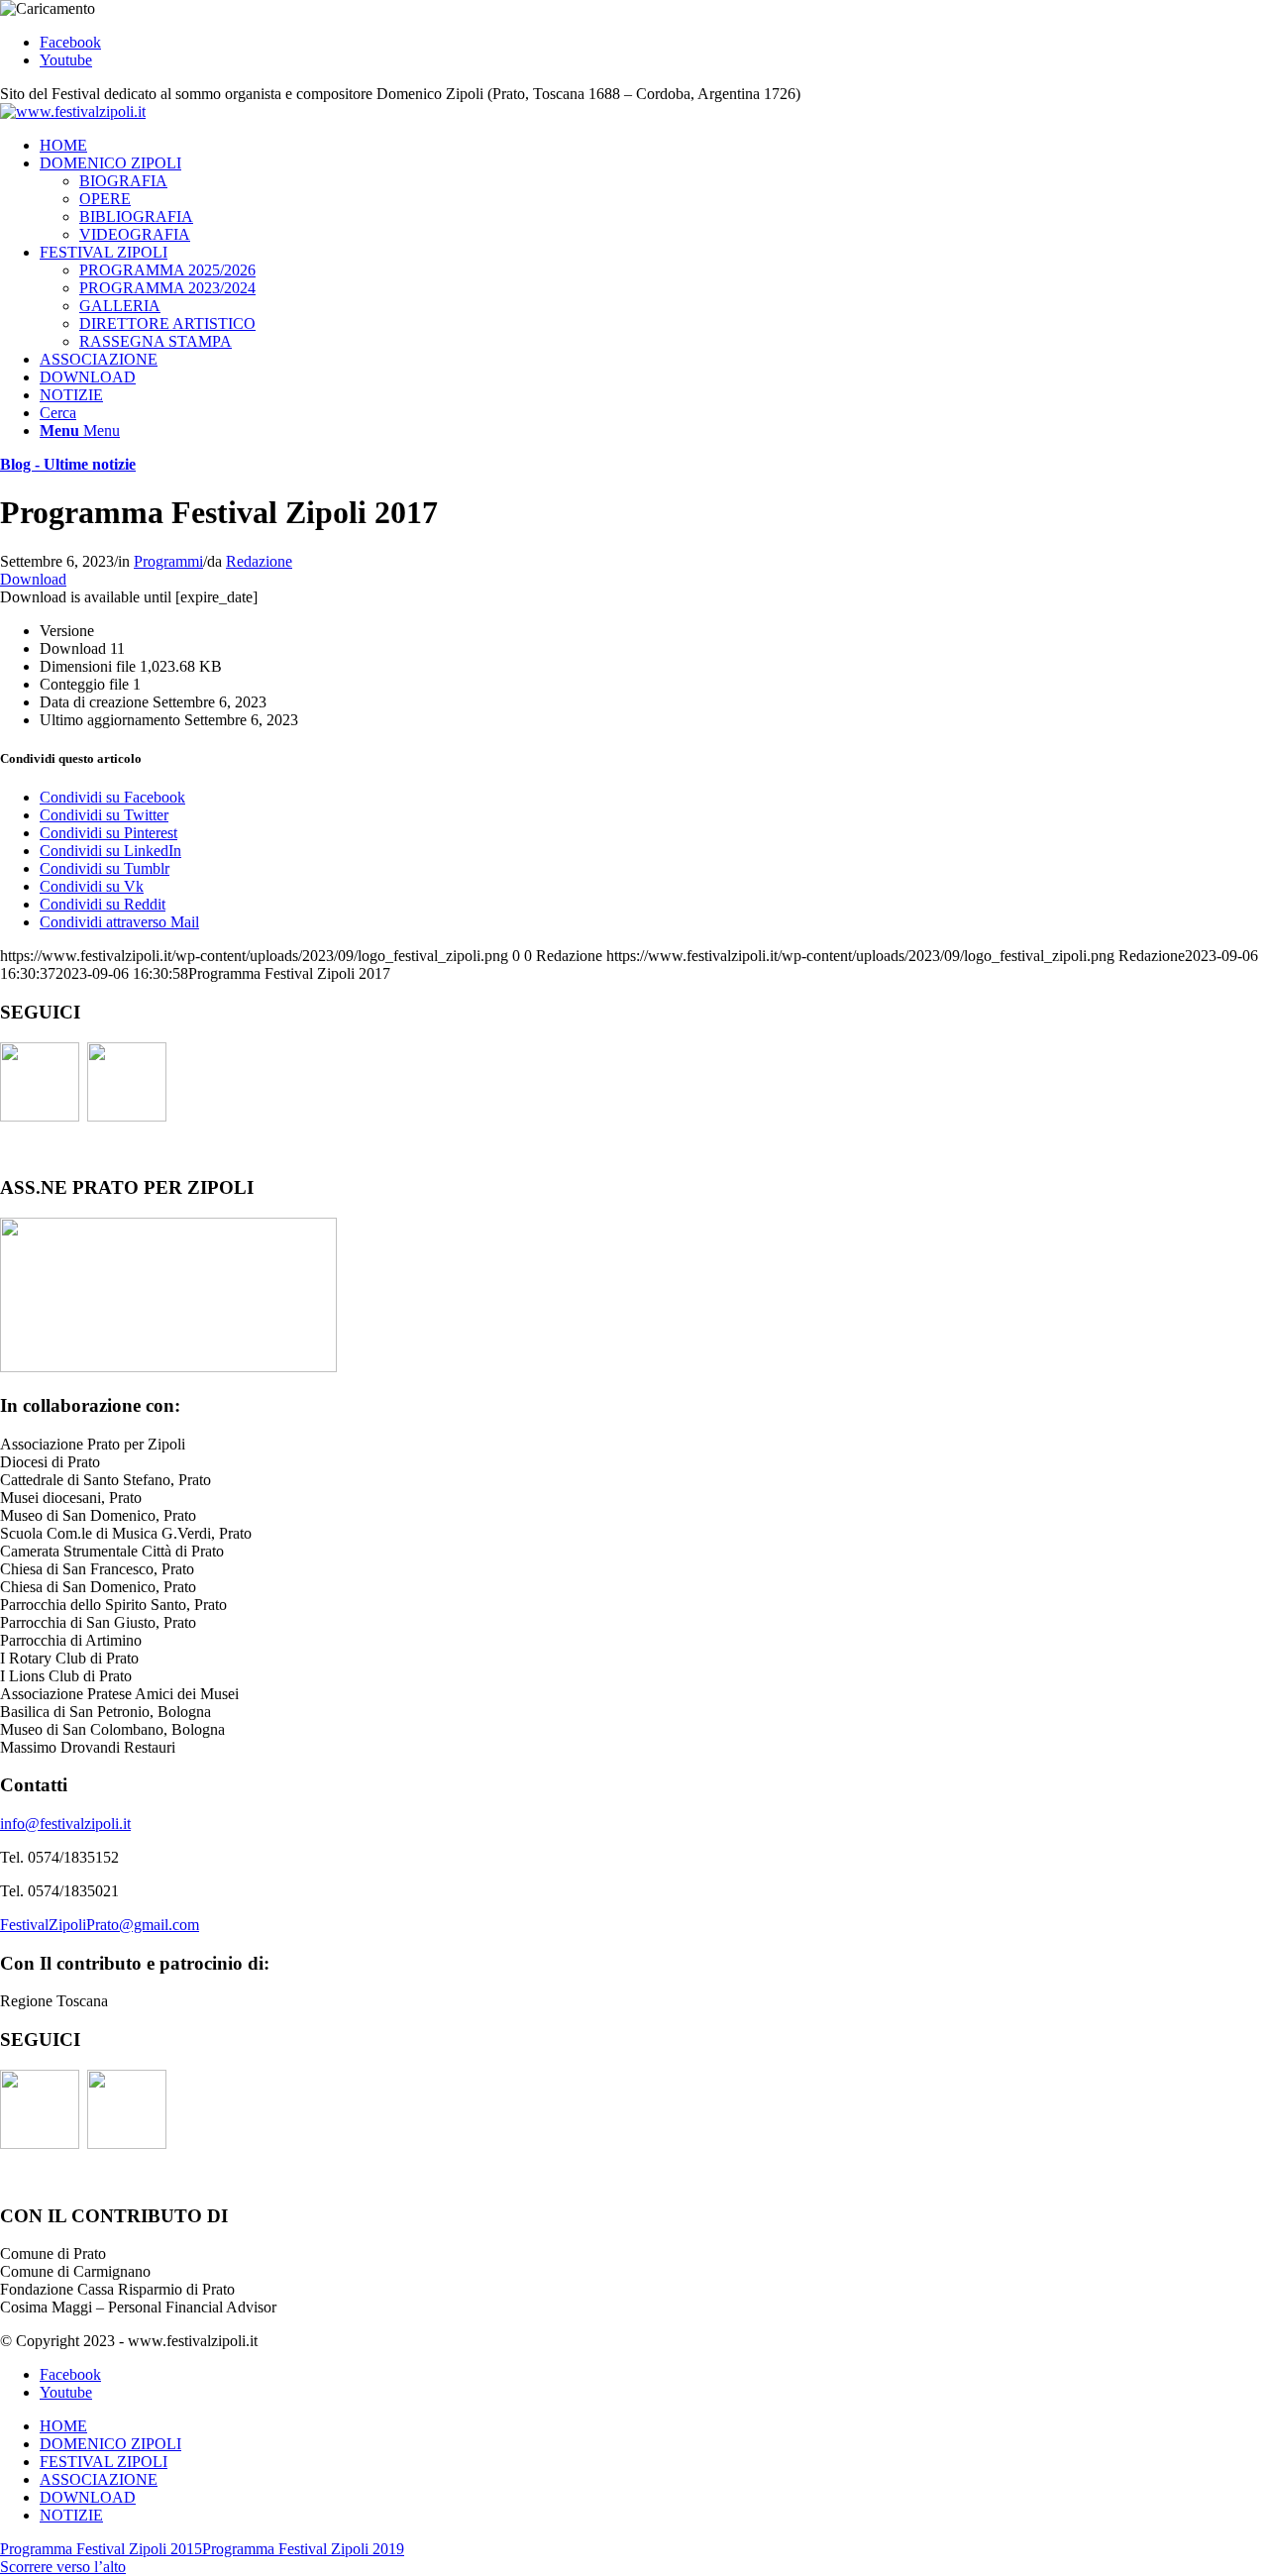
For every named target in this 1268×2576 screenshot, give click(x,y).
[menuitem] (654, 146)
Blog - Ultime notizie (68, 464)
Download (33, 579)
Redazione (259, 561)
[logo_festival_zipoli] (73, 111)
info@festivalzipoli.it (65, 1824)
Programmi (168, 561)
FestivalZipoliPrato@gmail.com (100, 1925)
